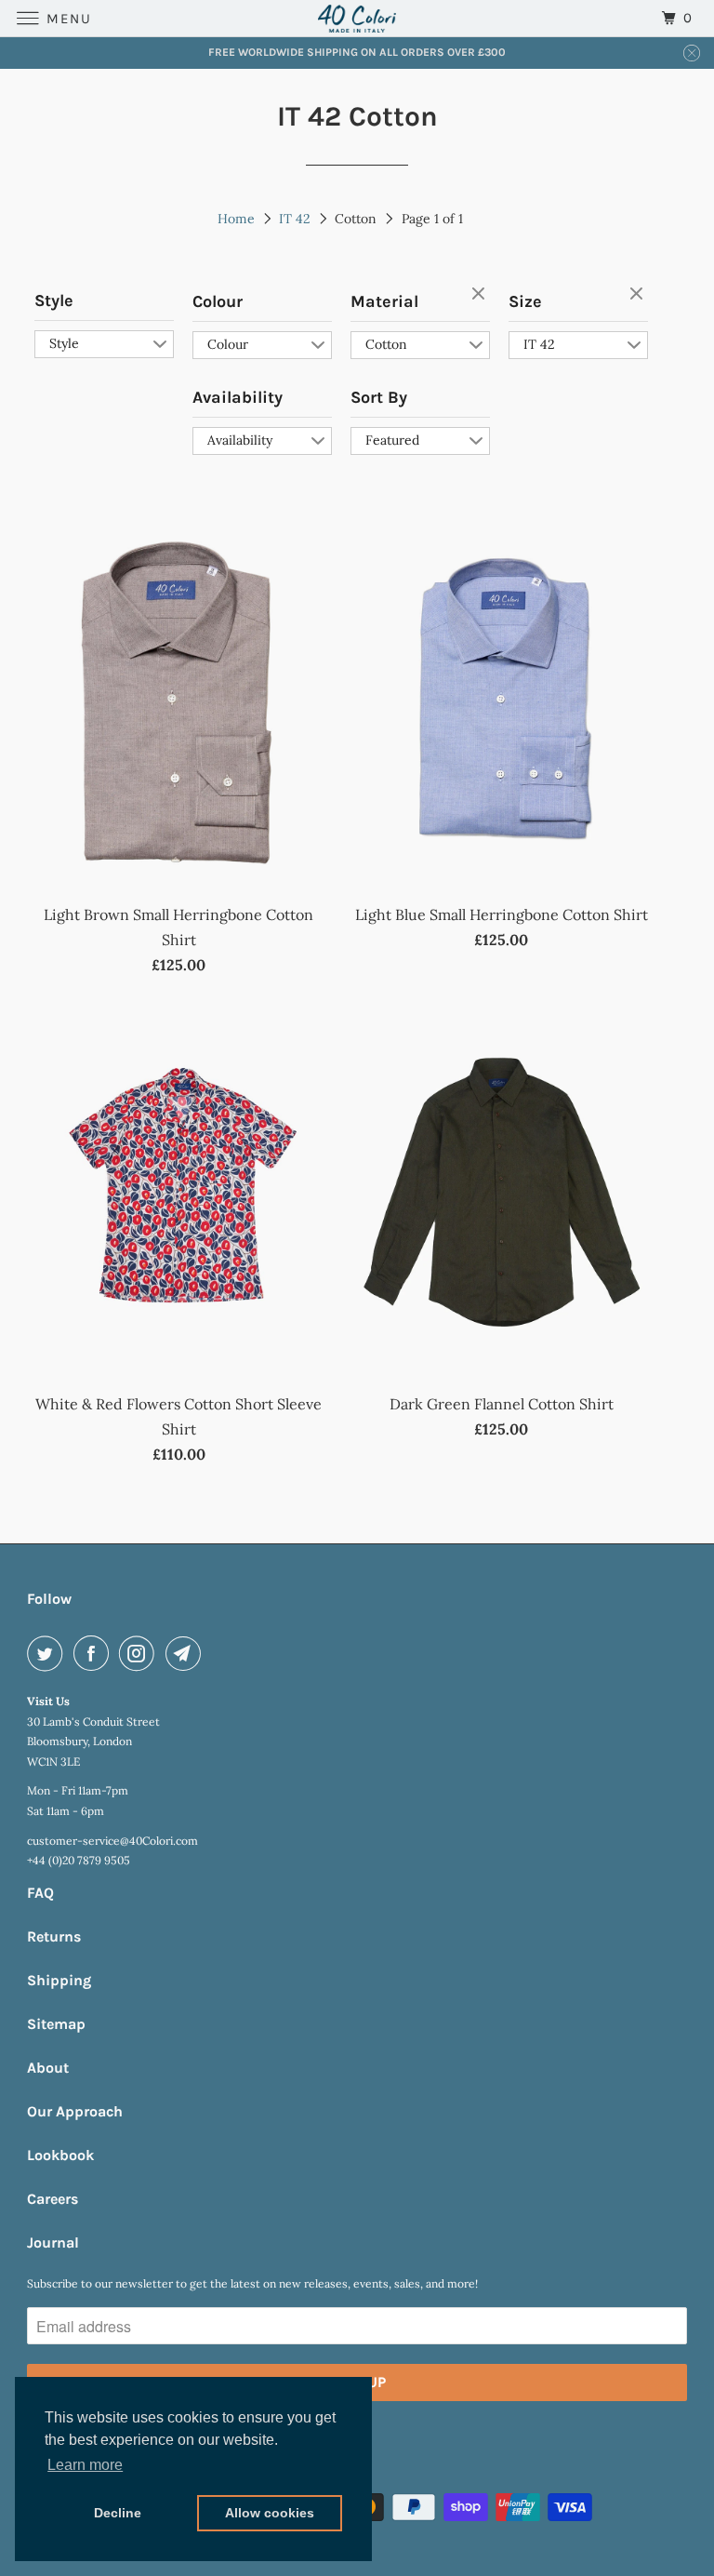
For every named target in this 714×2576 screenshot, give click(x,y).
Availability (238, 397)
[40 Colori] (357, 18)
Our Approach (75, 2111)
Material (384, 301)
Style (54, 300)
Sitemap (56, 2024)
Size (525, 301)
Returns (54, 1936)
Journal (53, 2242)
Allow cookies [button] (270, 2513)
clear (481, 295)
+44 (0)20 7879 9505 (79, 1860)
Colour (218, 301)
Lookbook (60, 2155)
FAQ (40, 1893)
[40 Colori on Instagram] (140, 1653)
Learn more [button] (85, 2465)
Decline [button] (118, 2513)
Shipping (59, 1980)
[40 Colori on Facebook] (95, 1653)
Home (236, 219)
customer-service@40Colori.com (112, 1841)
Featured (392, 440)
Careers (53, 2199)
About (48, 2068)
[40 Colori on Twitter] (48, 1653)
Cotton (386, 344)
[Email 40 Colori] (187, 1653)
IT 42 (295, 219)
